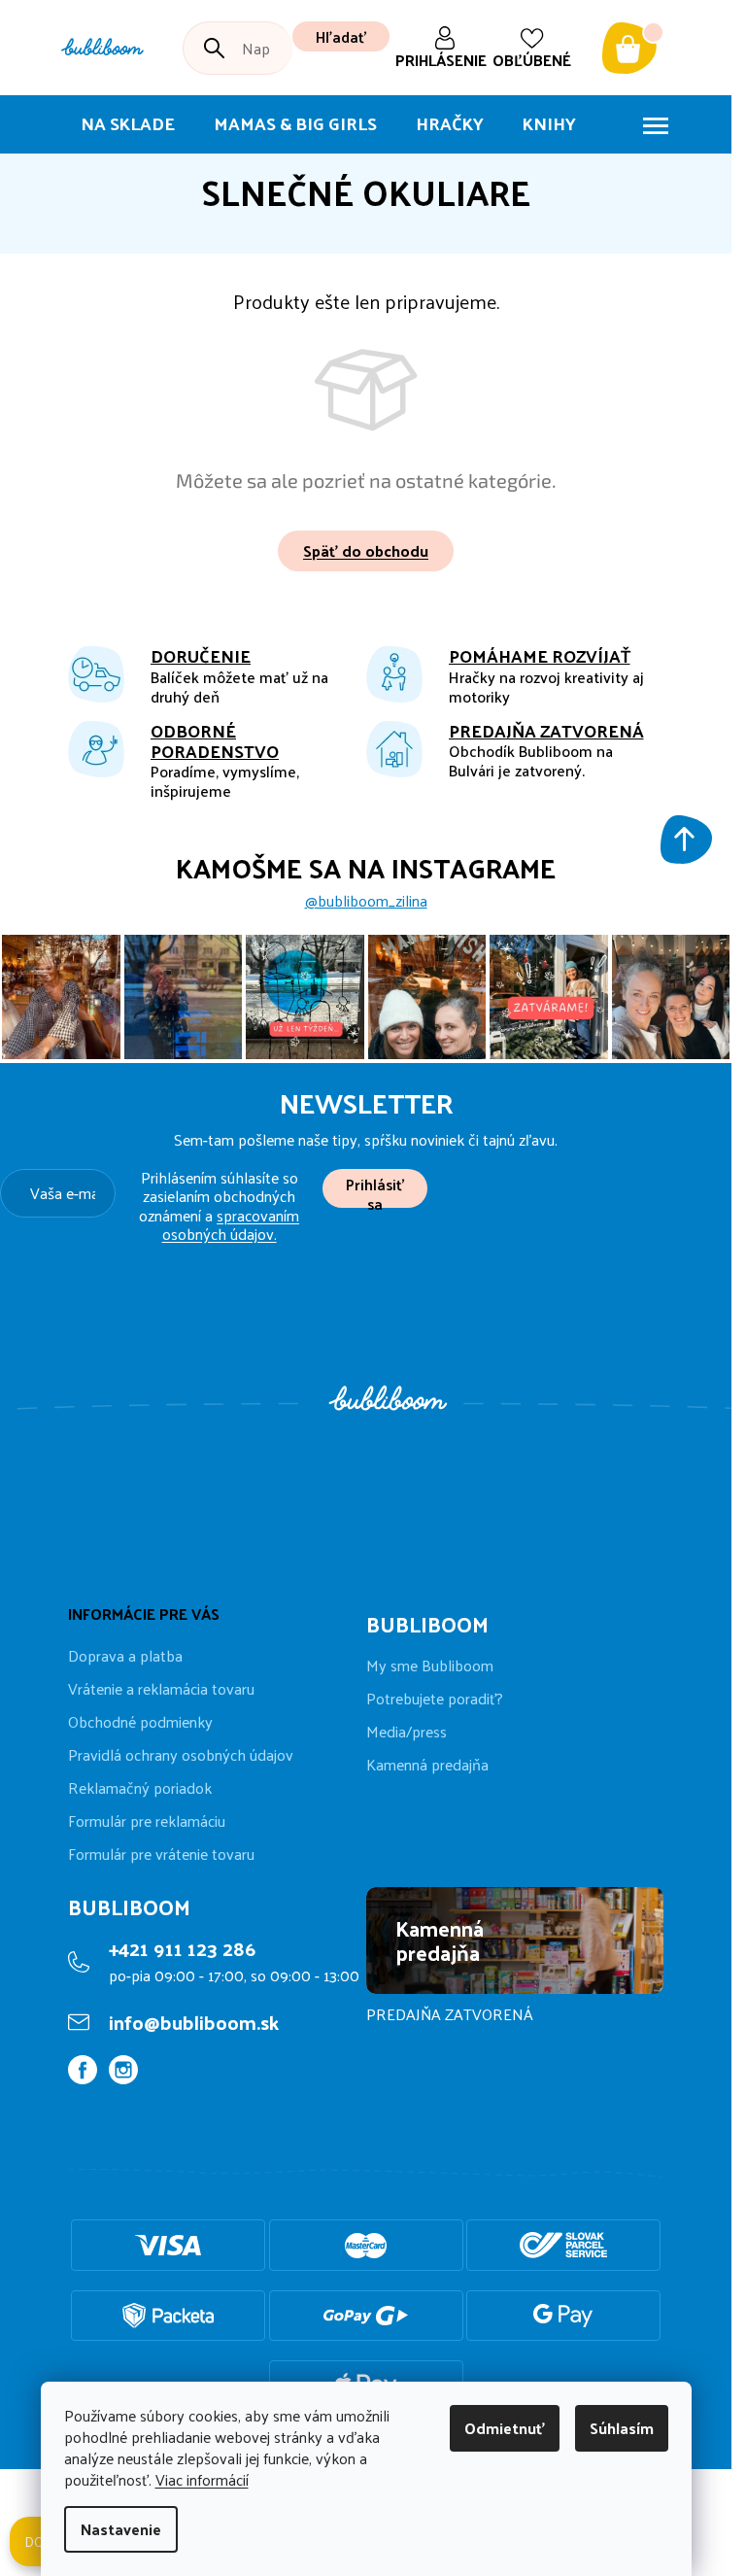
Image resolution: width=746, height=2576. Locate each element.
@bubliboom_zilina (366, 901)
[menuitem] (128, 124)
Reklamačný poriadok (140, 1787)
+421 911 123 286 (182, 1948)
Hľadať (341, 36)
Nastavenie (121, 2529)
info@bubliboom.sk (194, 2022)
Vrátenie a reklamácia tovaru (161, 1688)
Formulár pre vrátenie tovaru (161, 1854)
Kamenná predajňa (427, 1765)
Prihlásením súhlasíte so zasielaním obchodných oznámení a (219, 1205)
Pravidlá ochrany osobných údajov (181, 1754)
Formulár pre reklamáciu (147, 1820)
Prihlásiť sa (375, 1189)
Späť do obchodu (366, 550)
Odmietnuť (505, 2428)
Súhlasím (622, 2428)
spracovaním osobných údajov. (231, 1224)
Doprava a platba (125, 1655)
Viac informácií (202, 2479)
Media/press (407, 1732)
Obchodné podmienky (140, 1721)
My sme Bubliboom (430, 1666)
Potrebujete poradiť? (435, 1699)
